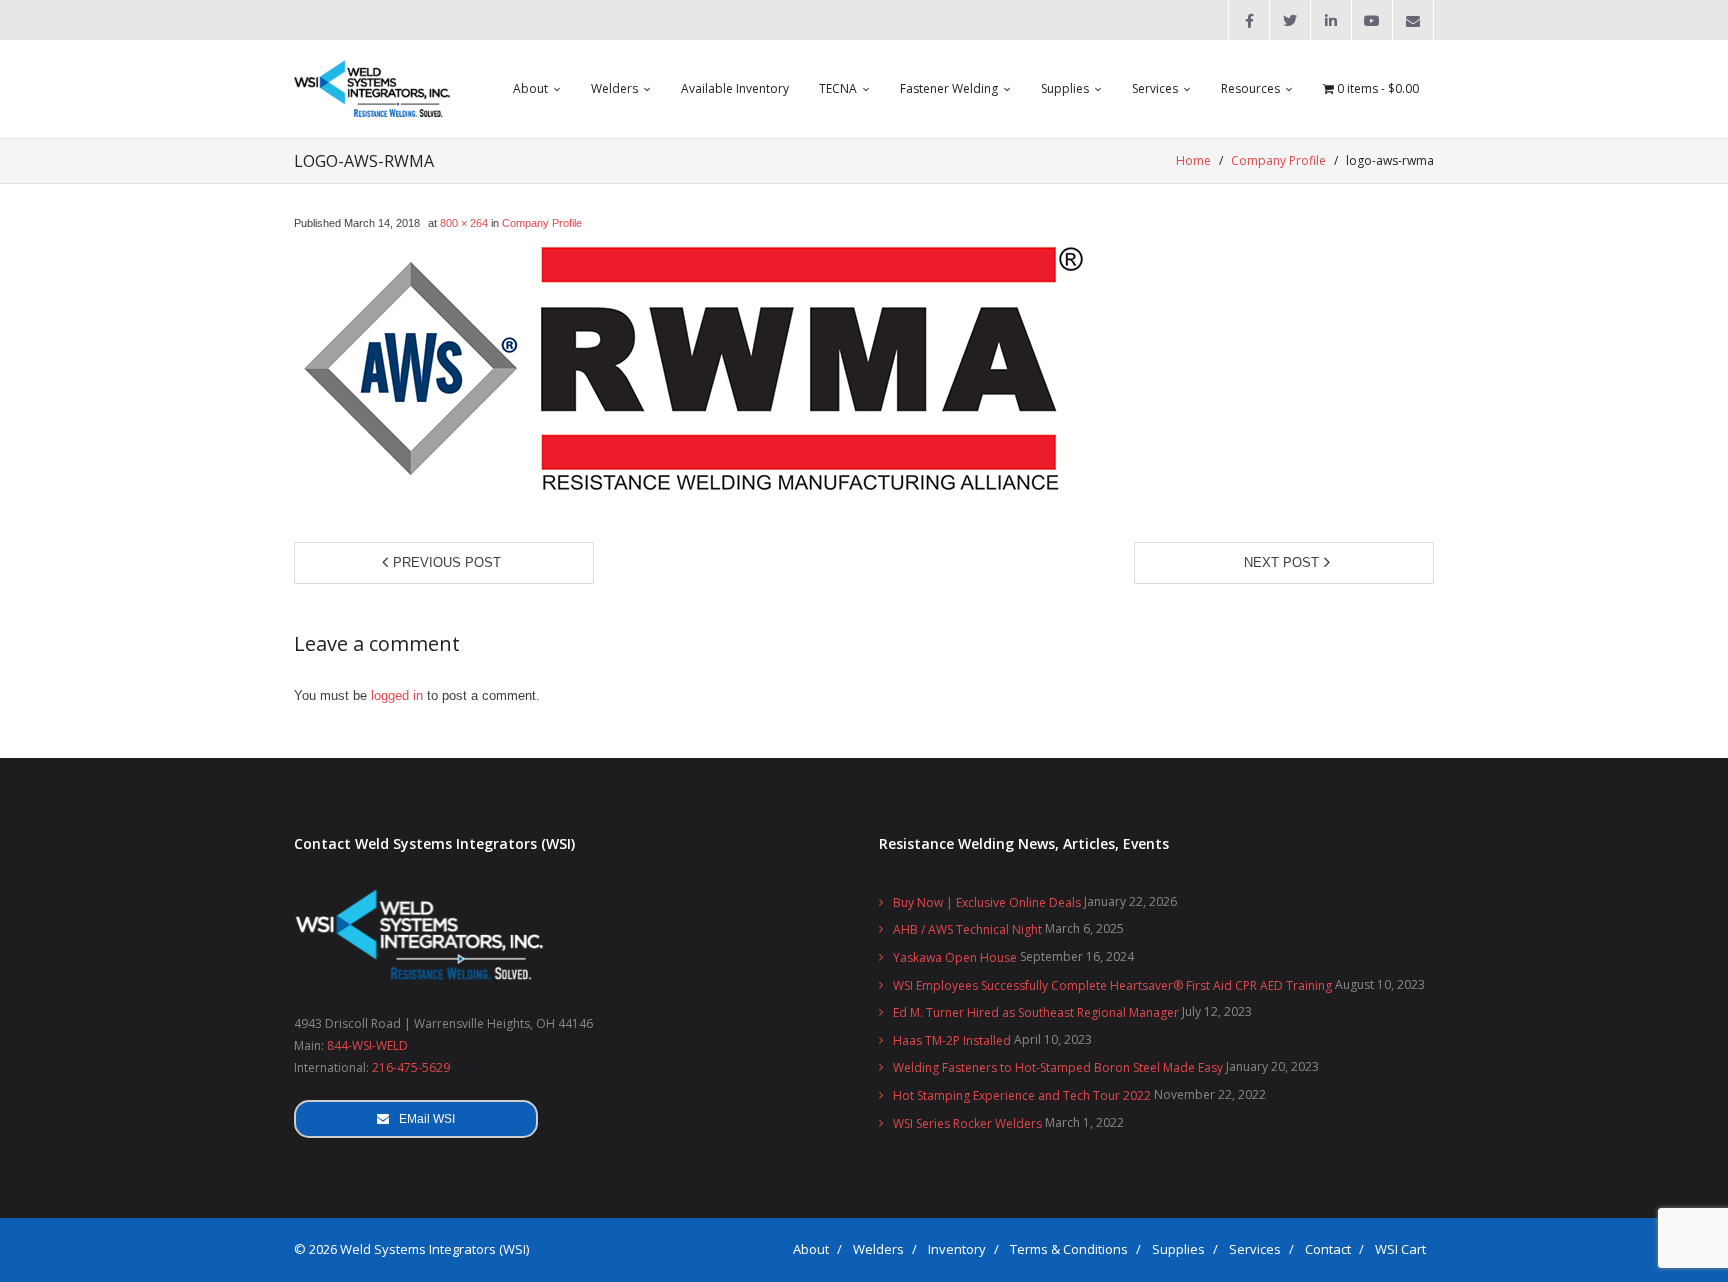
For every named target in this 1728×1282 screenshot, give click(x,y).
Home (1193, 160)
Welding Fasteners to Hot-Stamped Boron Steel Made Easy (1058, 1067)
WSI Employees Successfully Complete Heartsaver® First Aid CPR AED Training (1112, 985)
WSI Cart (1400, 1249)
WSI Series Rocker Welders (967, 1123)
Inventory (957, 1249)
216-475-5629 (411, 1067)
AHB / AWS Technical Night (967, 929)
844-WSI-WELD (367, 1045)
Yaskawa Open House (955, 957)
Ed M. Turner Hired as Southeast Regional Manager (1036, 1012)
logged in (397, 695)
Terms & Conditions (1069, 1249)
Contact (1328, 1249)
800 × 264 (464, 223)
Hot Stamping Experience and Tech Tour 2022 (1022, 1095)
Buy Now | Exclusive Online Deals (987, 902)
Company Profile (1278, 160)
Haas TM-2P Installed (952, 1040)
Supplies (1178, 1249)
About (811, 1249)
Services (1255, 1249)
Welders (878, 1249)
